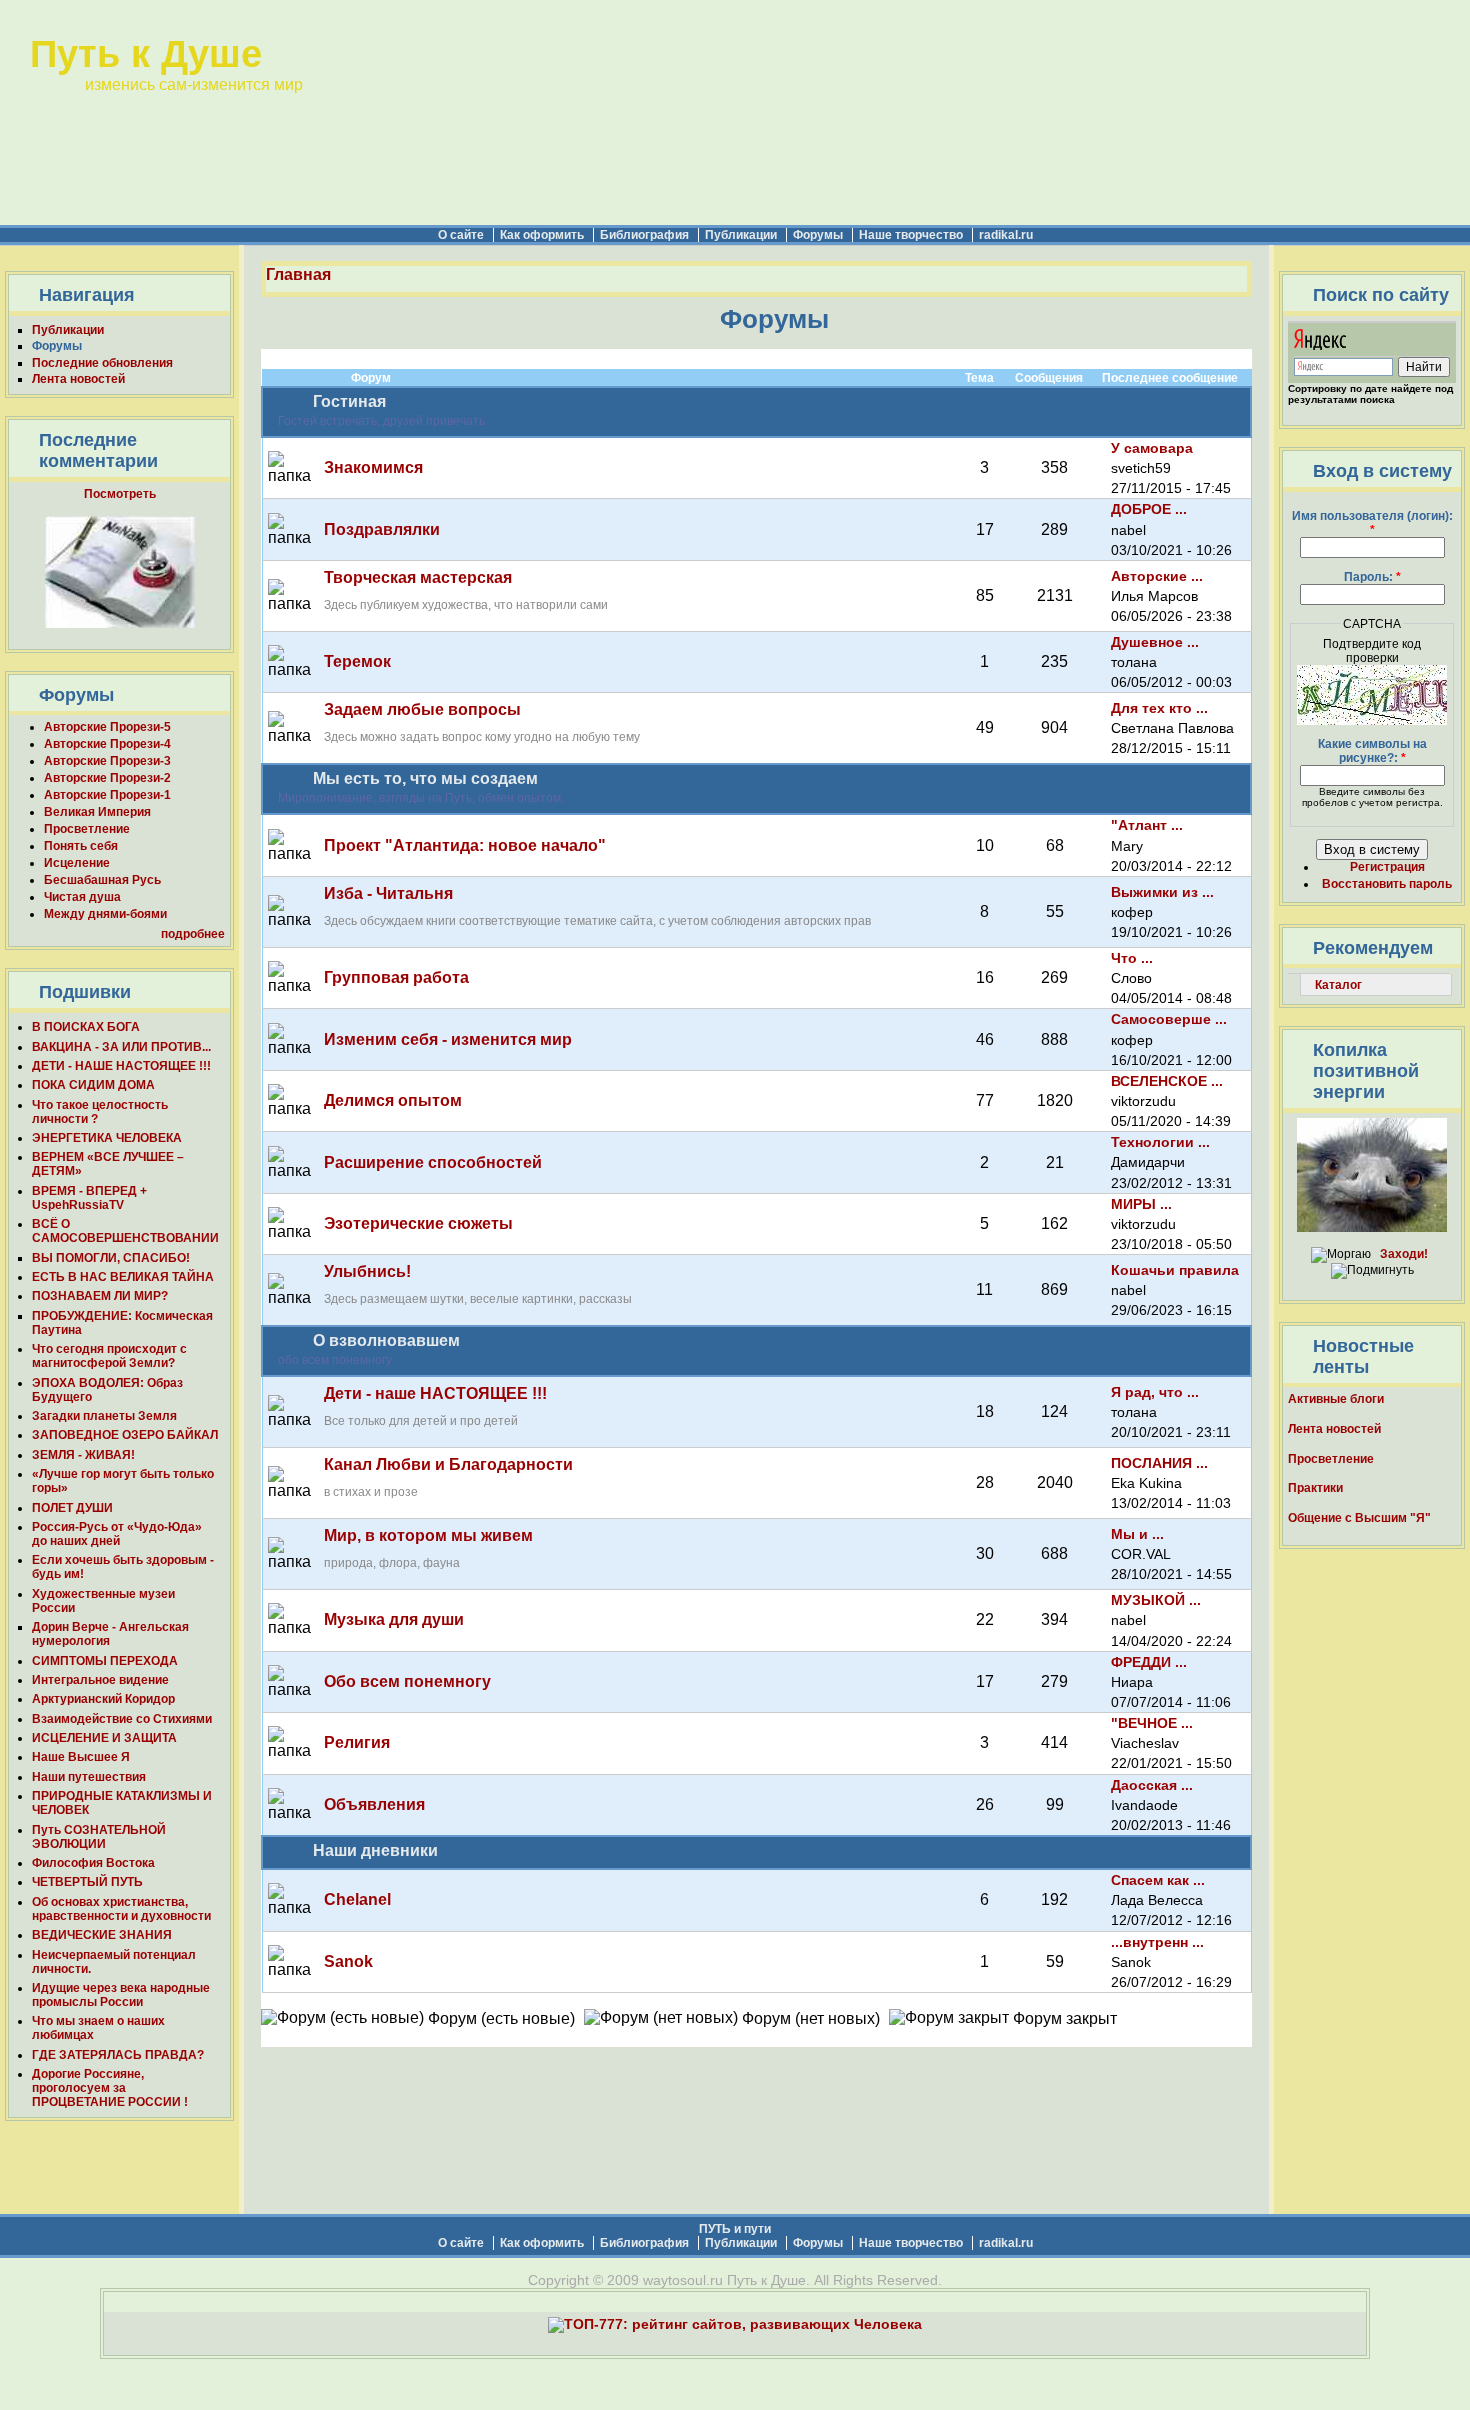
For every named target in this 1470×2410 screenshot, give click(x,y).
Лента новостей (78, 379)
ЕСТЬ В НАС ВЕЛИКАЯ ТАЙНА (123, 1277)
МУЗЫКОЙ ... (1156, 1600)
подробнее (193, 934)
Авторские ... (1157, 576)
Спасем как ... (1158, 1880)
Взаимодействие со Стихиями (122, 1719)
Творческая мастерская (418, 577)
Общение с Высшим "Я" (1359, 1518)
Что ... (1132, 958)
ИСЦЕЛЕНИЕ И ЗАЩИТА (104, 1738)
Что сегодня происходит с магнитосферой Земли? (109, 1356)
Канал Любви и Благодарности (448, 1464)
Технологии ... (1160, 1142)
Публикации (741, 235)
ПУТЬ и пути (735, 2229)
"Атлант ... (1147, 825)
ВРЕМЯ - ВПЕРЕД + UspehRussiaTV (89, 1198)
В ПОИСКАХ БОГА (86, 1027)
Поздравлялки (382, 529)
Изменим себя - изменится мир (448, 1039)
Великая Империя (97, 812)
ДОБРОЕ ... (1149, 509)
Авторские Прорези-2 (107, 778)
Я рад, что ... (1155, 1392)
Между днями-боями (105, 914)
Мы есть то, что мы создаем (425, 778)
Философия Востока (93, 1863)
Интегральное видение (100, 1680)
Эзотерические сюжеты (418, 1223)
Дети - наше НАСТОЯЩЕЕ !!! (435, 1393)
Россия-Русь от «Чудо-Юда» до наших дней (117, 1534)
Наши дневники (375, 1850)
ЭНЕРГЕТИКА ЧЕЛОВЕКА (107, 1138)
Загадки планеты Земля (104, 1416)
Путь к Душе (146, 53)
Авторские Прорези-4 (107, 744)
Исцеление (77, 863)
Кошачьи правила (1175, 1270)
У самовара (1152, 448)
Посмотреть (120, 494)
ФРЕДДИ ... (1149, 1662)
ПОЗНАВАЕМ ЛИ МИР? (100, 1296)
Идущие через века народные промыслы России (121, 1995)
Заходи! (1404, 1254)
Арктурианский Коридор (103, 1699)
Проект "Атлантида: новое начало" (465, 845)
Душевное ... (1155, 642)
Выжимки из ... (1162, 892)
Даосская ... (1152, 1785)
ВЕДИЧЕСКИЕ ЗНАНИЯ (102, 1935)
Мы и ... (1137, 1534)
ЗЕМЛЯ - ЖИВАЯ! (83, 1455)
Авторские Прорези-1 (107, 795)
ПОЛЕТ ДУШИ (72, 1508)
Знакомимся (373, 467)
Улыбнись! (367, 1271)
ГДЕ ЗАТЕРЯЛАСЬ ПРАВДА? (118, 2055)
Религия (357, 1742)
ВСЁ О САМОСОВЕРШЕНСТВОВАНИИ (125, 1231)
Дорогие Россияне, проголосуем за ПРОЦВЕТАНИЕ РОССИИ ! (110, 2088)
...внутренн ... (1157, 1942)
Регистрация (1387, 867)
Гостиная (349, 401)
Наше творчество (911, 235)
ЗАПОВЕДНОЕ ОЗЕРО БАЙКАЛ (125, 1435)
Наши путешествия (89, 1777)
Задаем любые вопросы (422, 709)
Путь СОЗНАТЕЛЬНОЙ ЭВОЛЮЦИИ (99, 1837)
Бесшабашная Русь (102, 880)
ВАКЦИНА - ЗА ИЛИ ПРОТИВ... (121, 1047)
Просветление (87, 829)
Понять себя (81, 846)
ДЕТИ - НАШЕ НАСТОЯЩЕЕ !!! (121, 1066)
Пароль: (1372, 577)
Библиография (644, 235)
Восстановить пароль (1387, 884)
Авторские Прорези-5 (107, 727)
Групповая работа (396, 977)
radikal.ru (1006, 235)
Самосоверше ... (1169, 1019)
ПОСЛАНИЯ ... (1159, 1463)
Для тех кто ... (1159, 708)
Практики (1315, 1488)
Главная (298, 274)
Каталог (1338, 985)
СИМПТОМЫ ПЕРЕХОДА (105, 1661)
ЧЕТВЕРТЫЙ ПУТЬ (87, 1882)
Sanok (348, 1961)
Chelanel (357, 1899)
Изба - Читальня (388, 893)
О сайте (461, 235)
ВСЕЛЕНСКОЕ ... (1167, 1081)
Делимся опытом (393, 1100)
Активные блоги (1336, 1399)
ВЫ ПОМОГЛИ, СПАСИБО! (111, 1258)
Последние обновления (102, 363)
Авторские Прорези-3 (107, 761)
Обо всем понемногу (407, 1681)
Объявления (374, 1804)
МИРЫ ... (1141, 1204)
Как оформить (542, 235)
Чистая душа (82, 897)
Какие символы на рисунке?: (1372, 751)
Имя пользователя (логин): (1372, 523)
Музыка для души (394, 1619)
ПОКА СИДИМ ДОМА (93, 1085)
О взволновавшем (386, 1340)
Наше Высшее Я (81, 1757)
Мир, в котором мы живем (428, 1535)
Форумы (818, 235)
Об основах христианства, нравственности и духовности (121, 1909)
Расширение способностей (433, 1162)
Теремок (357, 661)
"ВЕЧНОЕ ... (1152, 1723)
